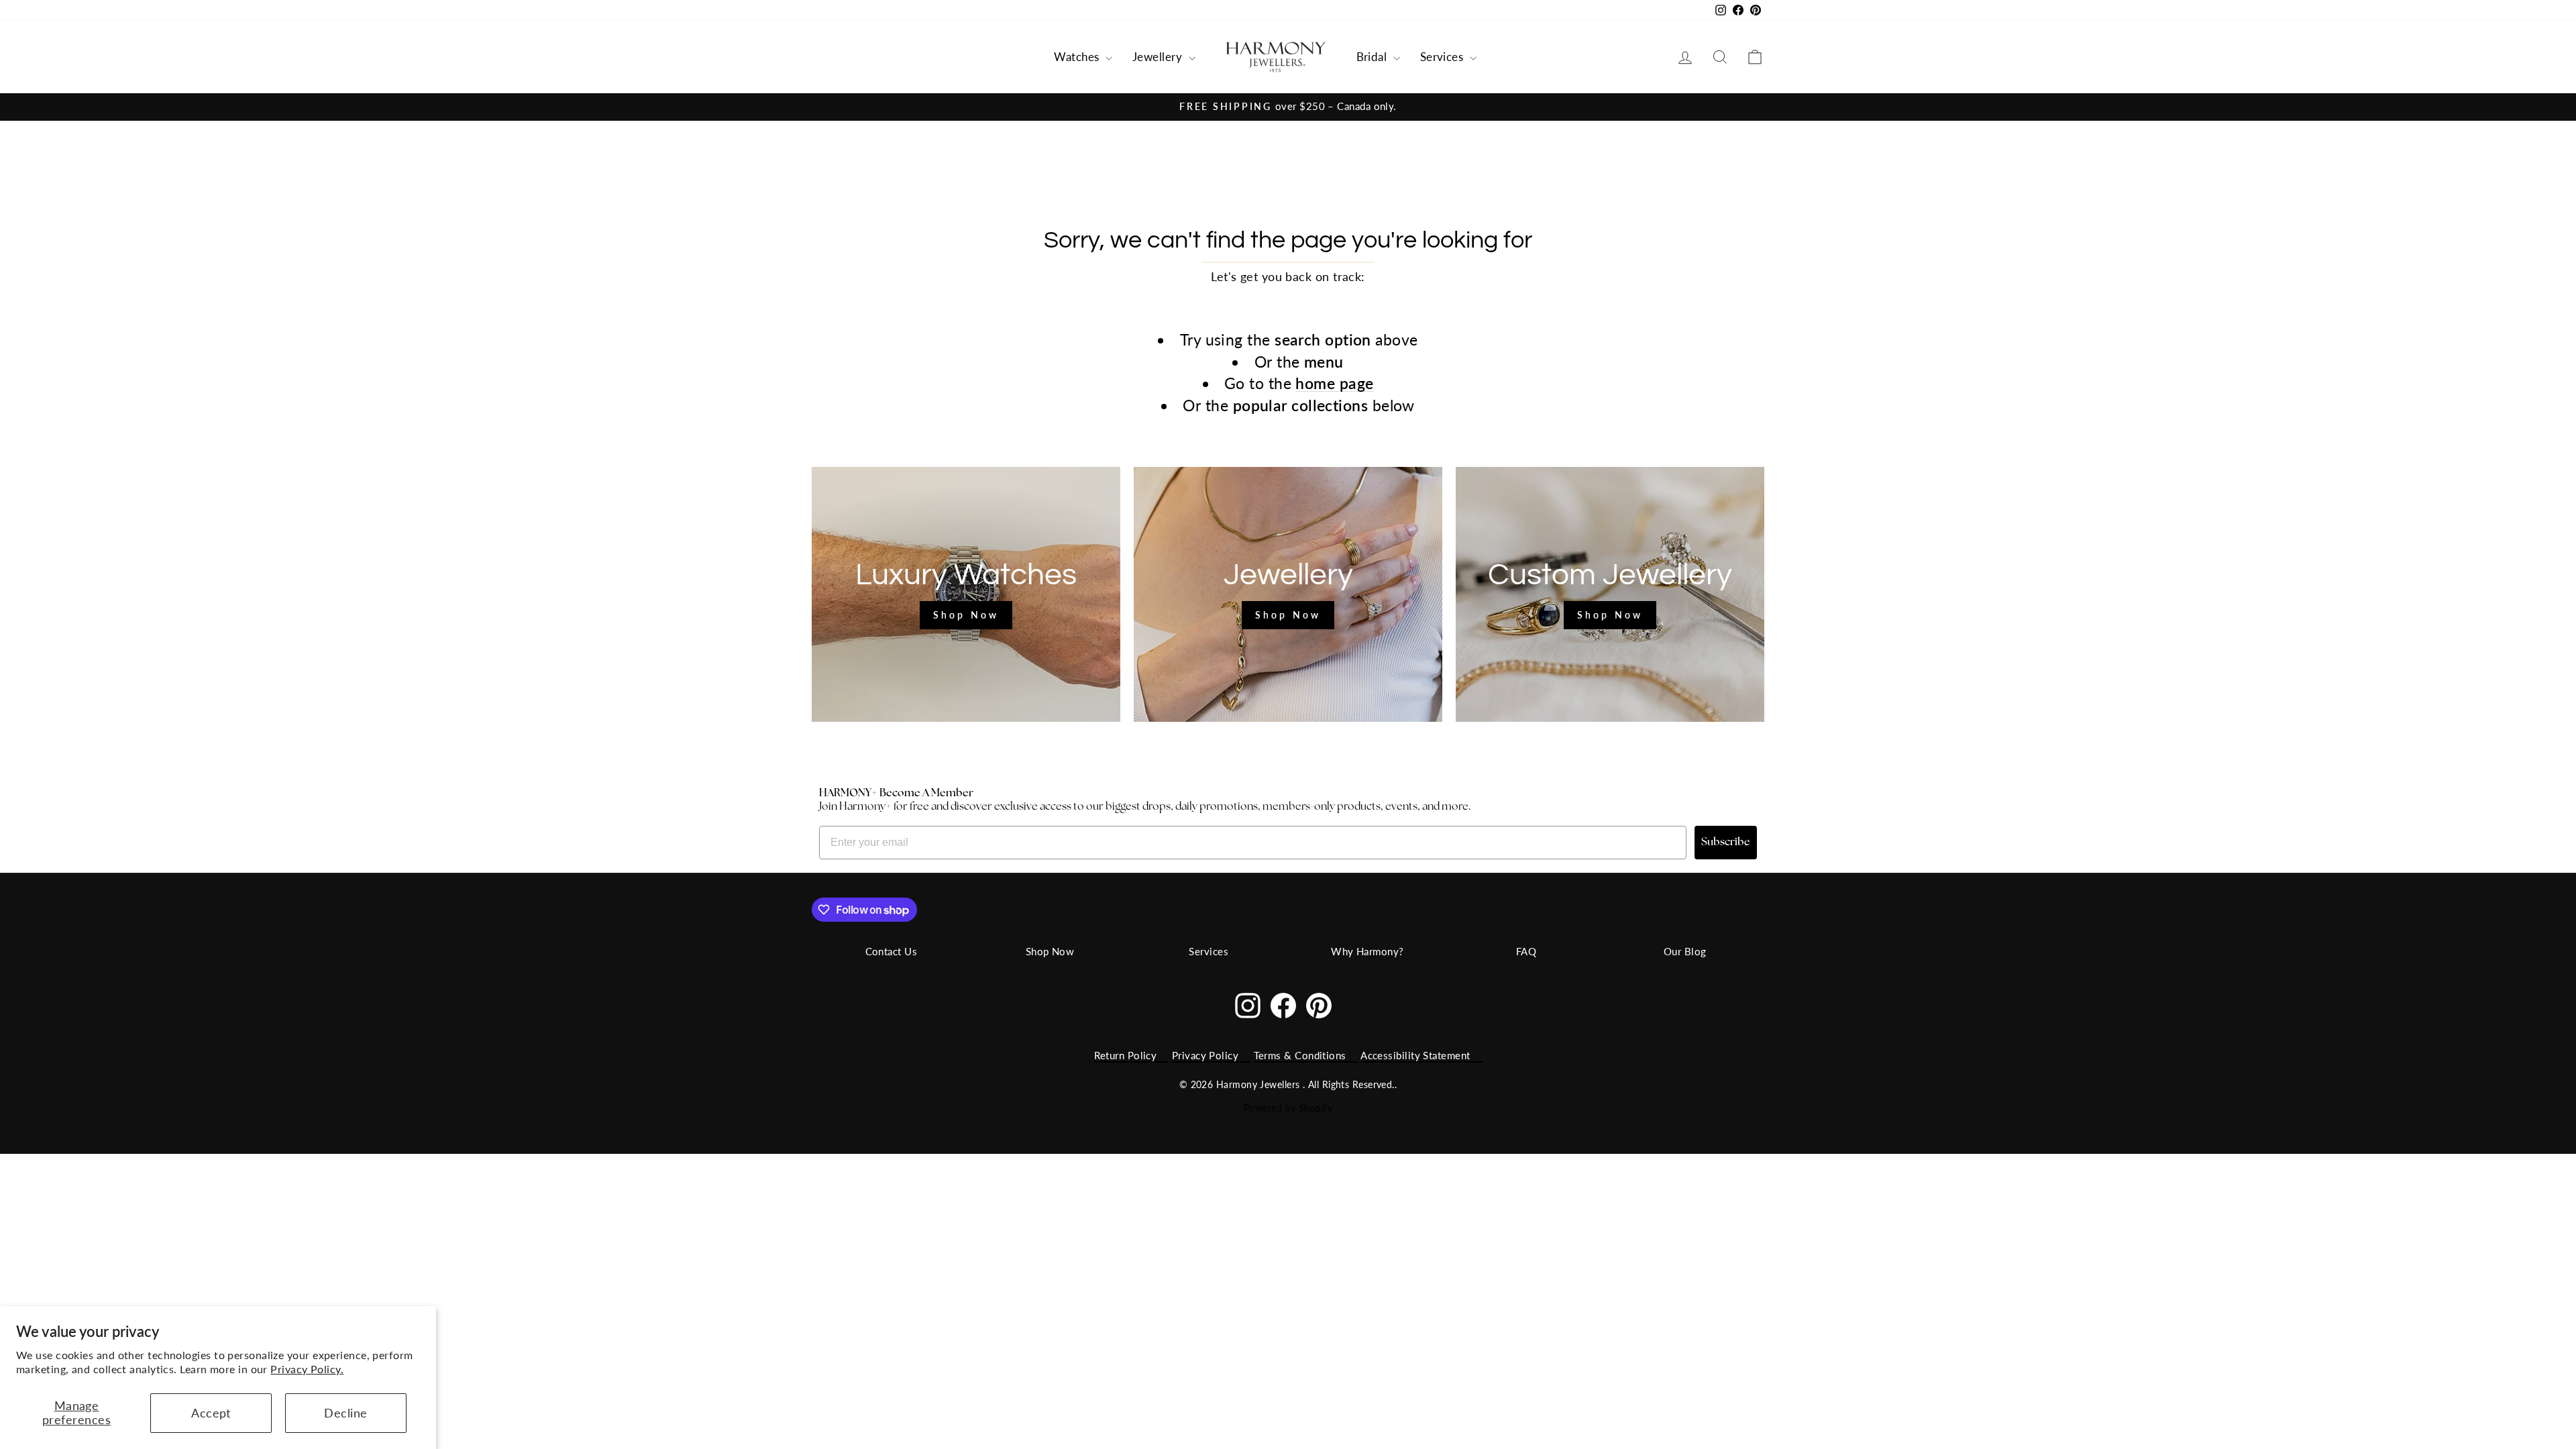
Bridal (1373, 57)
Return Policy (1126, 1055)
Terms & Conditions (1300, 1055)
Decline (345, 1413)
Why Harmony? (1367, 951)
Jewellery (1159, 57)
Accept (211, 1413)
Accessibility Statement (1415, 1055)
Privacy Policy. (307, 1369)
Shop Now (1050, 951)
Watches (1078, 57)
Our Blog (1685, 951)
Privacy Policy (1205, 1055)
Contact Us (892, 951)
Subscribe (1726, 843)
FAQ (1526, 951)
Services (1443, 57)
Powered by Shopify (1288, 1108)
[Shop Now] (966, 594)
